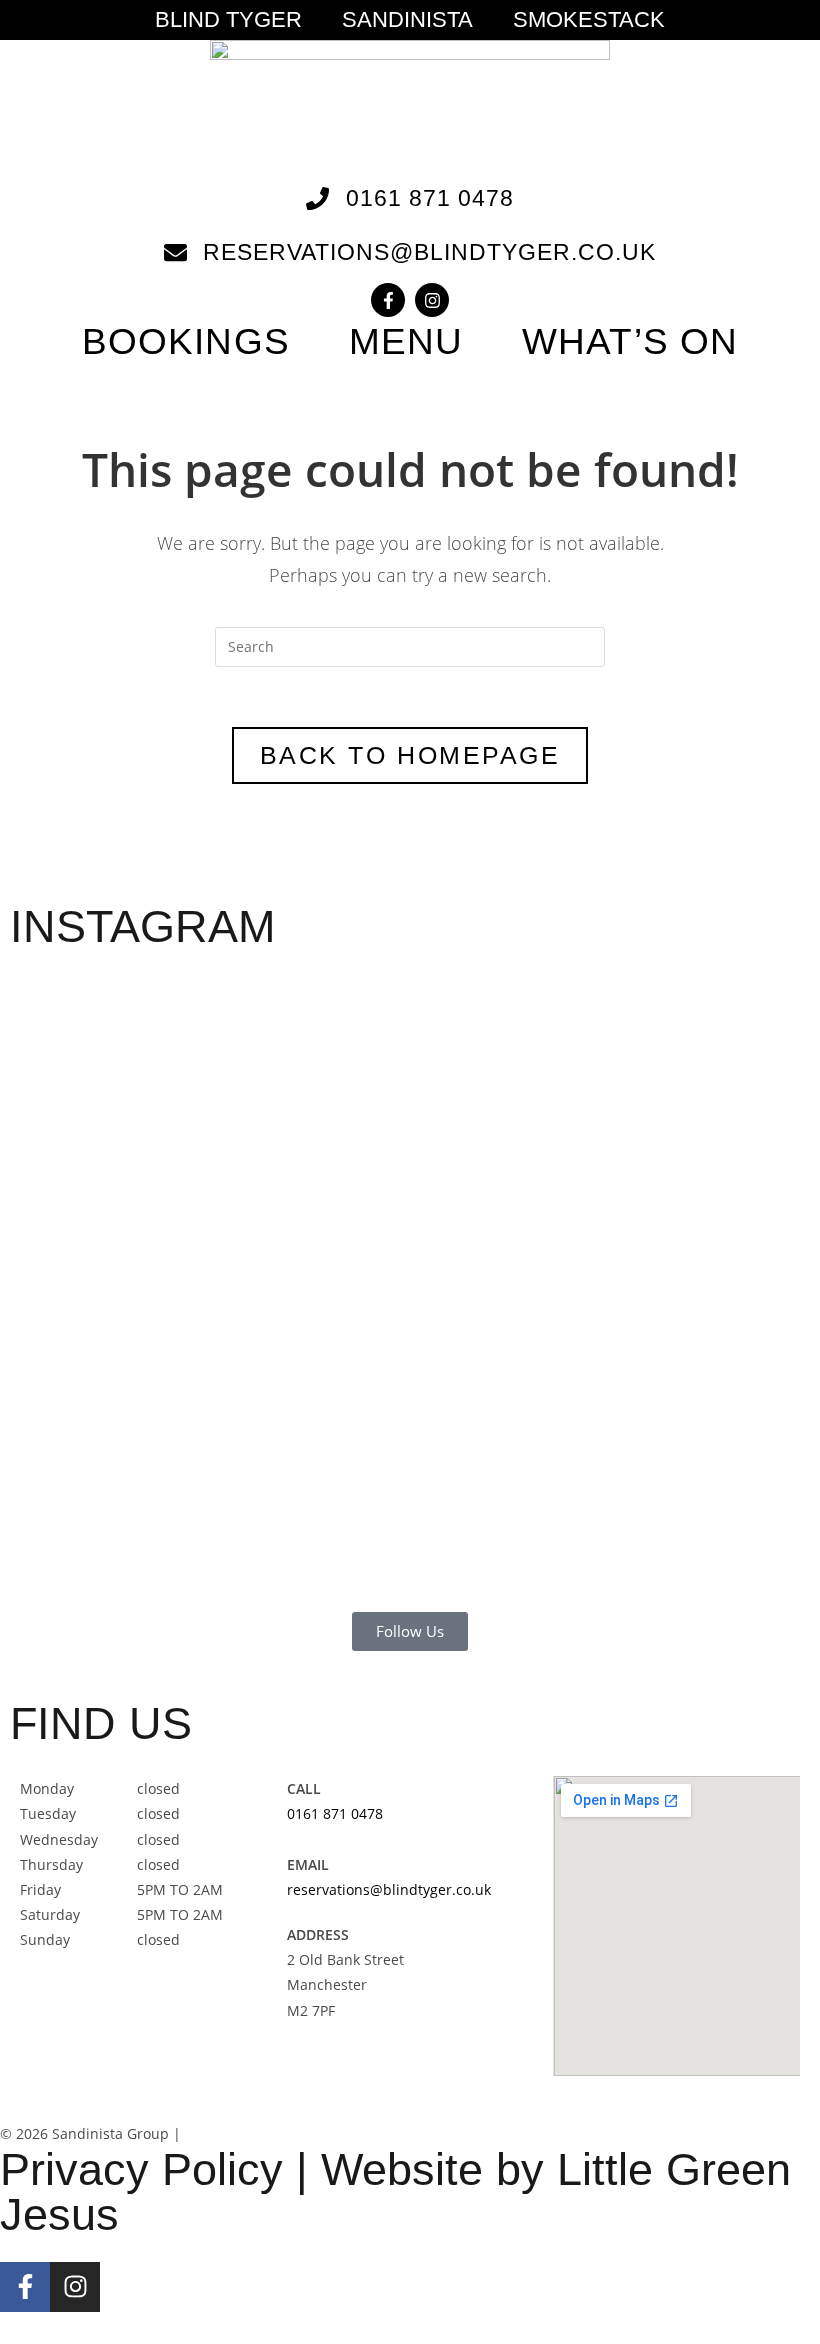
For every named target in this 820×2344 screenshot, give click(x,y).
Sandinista (407, 20)
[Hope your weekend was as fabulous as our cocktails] (252, 1180)
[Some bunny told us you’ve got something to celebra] (410, 1280)
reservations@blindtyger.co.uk (389, 1889)
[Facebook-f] (388, 300)
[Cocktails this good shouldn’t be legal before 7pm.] (726, 1180)
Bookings (186, 341)
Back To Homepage (410, 755)
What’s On (630, 341)
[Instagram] (432, 300)
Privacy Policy (141, 2169)
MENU (406, 341)
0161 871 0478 (335, 1813)
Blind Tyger (228, 20)
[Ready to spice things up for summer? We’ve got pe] (94, 1129)
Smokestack (589, 20)
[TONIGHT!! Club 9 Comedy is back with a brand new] (568, 1255)
